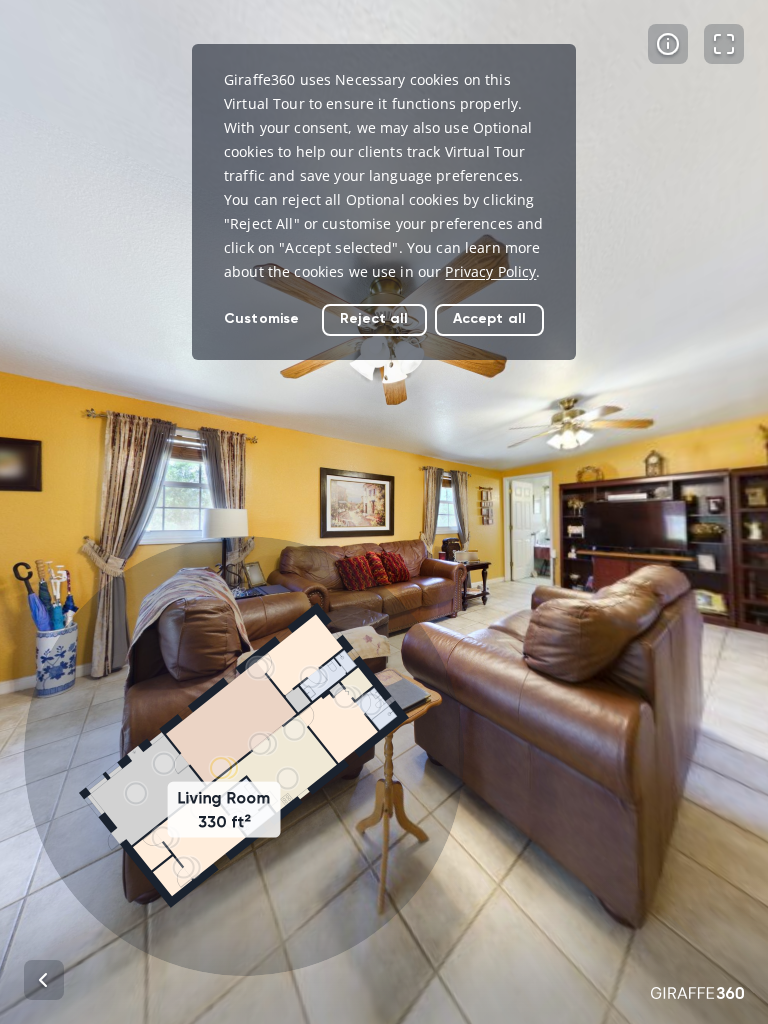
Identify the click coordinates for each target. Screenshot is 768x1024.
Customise (261, 318)
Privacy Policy (490, 271)
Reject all (374, 318)
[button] (244, 756)
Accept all (489, 318)
